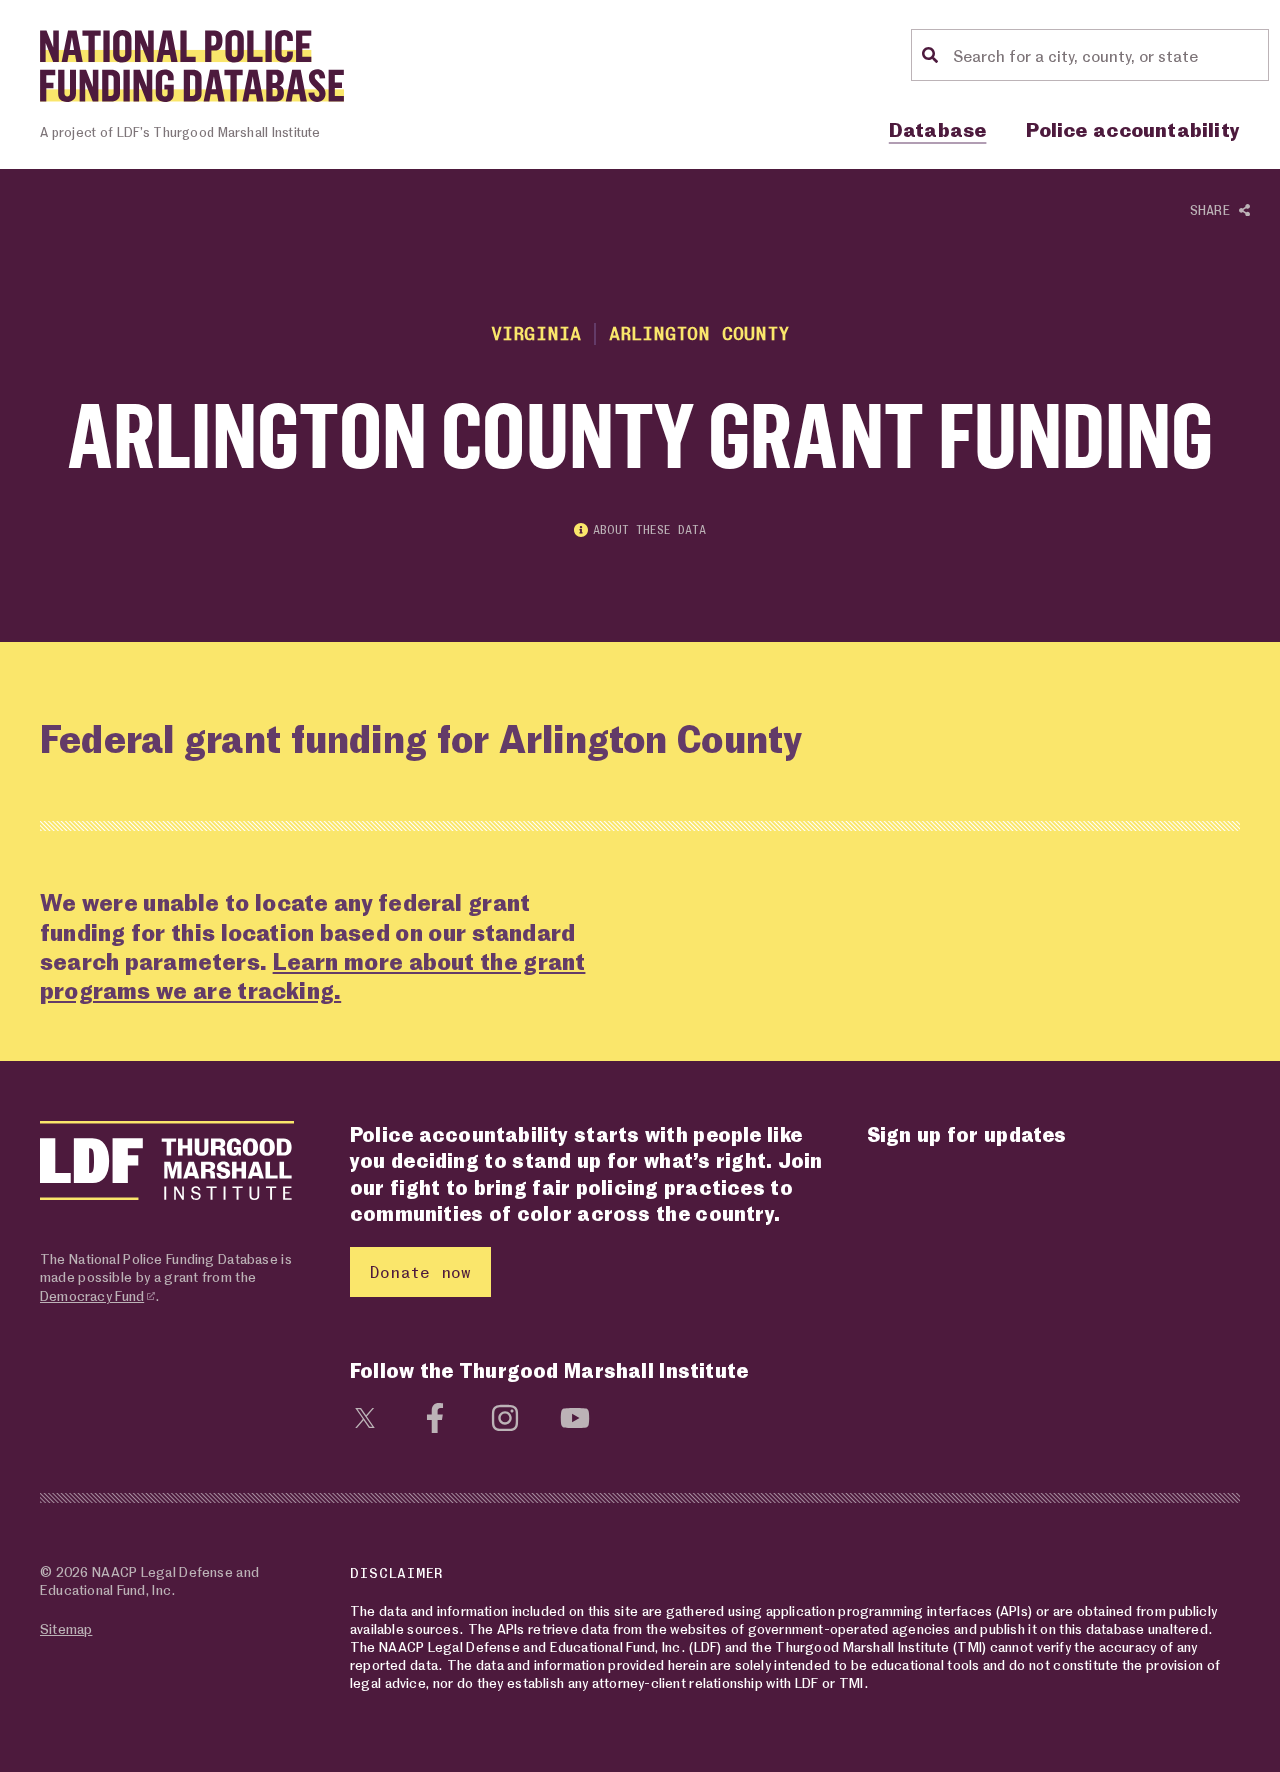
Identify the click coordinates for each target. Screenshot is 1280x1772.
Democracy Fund (92, 1295)
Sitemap (66, 1628)
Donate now (420, 1271)
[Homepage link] (192, 66)
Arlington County (699, 332)
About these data (649, 529)
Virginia (536, 332)
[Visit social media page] (365, 1415)
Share (1214, 209)
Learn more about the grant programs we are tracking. (312, 975)
